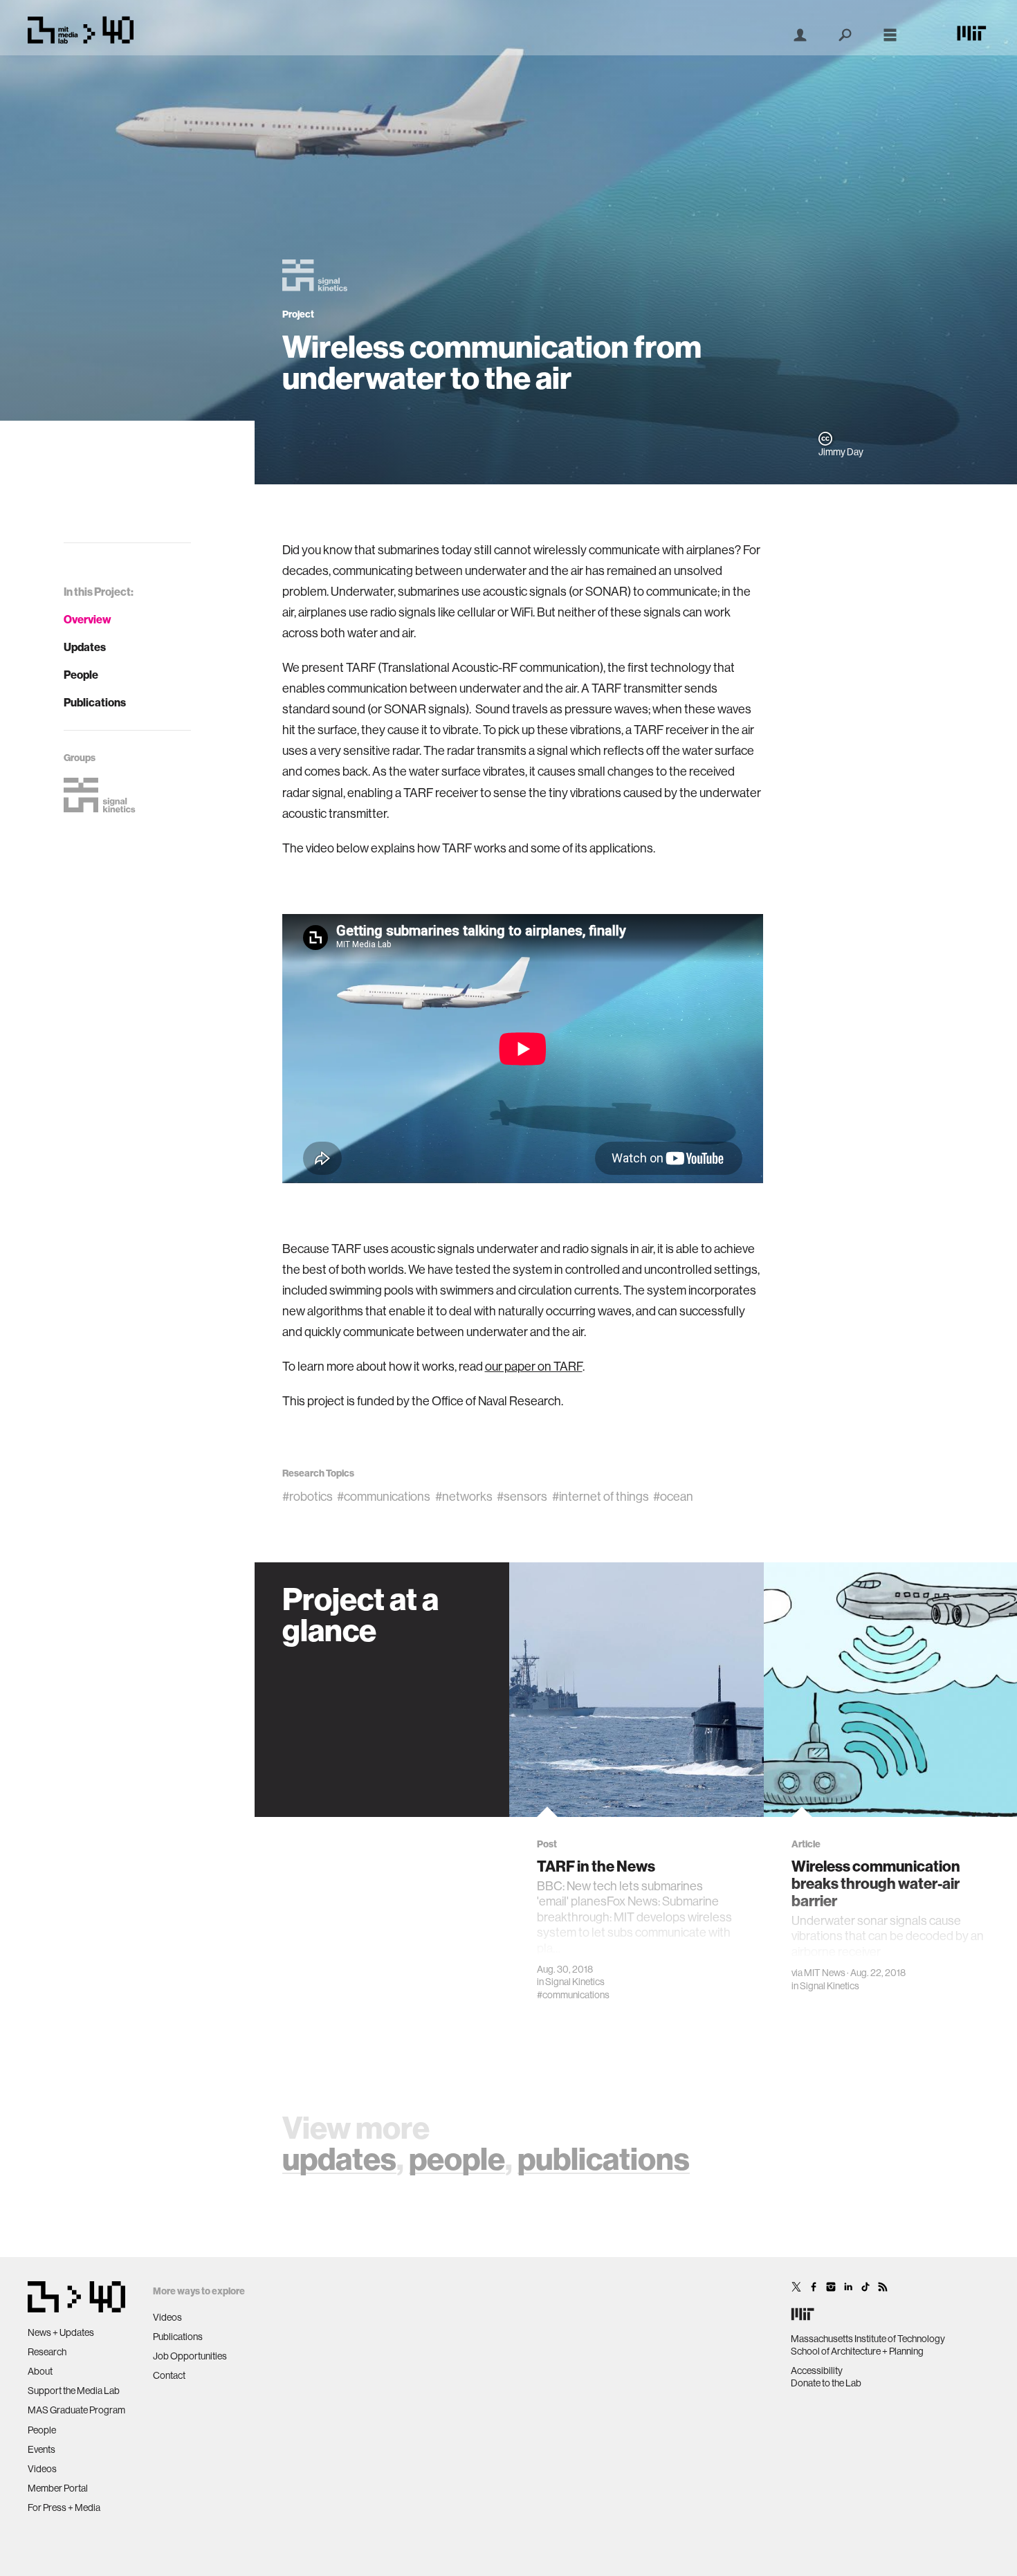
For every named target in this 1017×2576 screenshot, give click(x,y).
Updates (85, 647)
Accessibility (817, 2371)
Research (47, 2352)
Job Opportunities (190, 2356)
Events (42, 2449)
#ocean (673, 1496)
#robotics (308, 1496)
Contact (169, 2375)
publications (604, 2158)
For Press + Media (64, 2508)
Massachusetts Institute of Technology (868, 2339)
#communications (384, 1496)
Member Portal (58, 2488)
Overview (88, 619)
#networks (464, 1496)
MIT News (825, 1973)
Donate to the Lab (826, 2383)
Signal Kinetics (575, 1982)
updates (339, 2158)
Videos (42, 2469)
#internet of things (601, 1496)
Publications (95, 702)
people (457, 2158)
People (81, 675)
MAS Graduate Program (76, 2410)
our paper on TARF (534, 1366)
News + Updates (61, 2332)
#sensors (522, 1496)
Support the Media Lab (74, 2391)
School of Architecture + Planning (857, 2351)
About (40, 2371)
